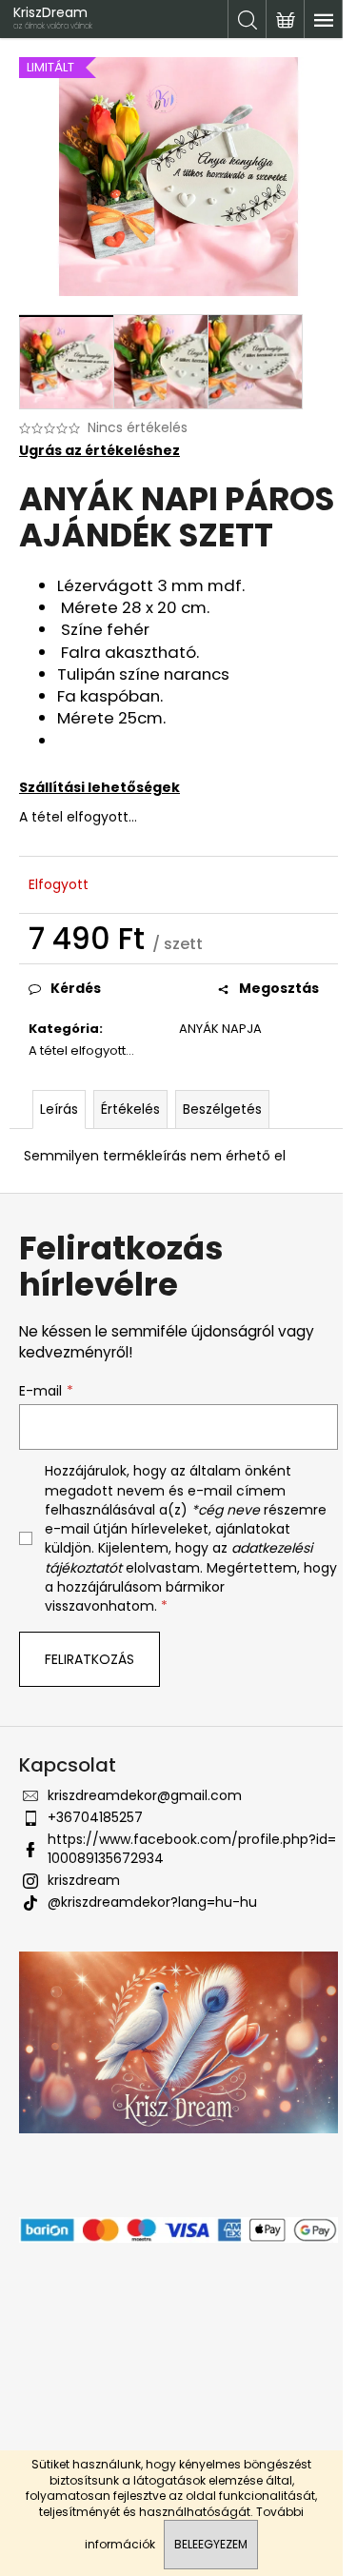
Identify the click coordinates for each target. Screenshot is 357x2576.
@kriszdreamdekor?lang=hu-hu (152, 1902)
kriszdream (84, 1880)
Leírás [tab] (59, 1109)
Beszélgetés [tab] (222, 1109)
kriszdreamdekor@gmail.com (145, 1795)
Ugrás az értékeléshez (99, 451)
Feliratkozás (89, 1659)
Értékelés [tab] (130, 1109)
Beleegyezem (211, 2544)
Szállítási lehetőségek (99, 787)
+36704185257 (95, 1817)
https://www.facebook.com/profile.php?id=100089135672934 (192, 1848)
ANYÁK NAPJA (220, 1029)
